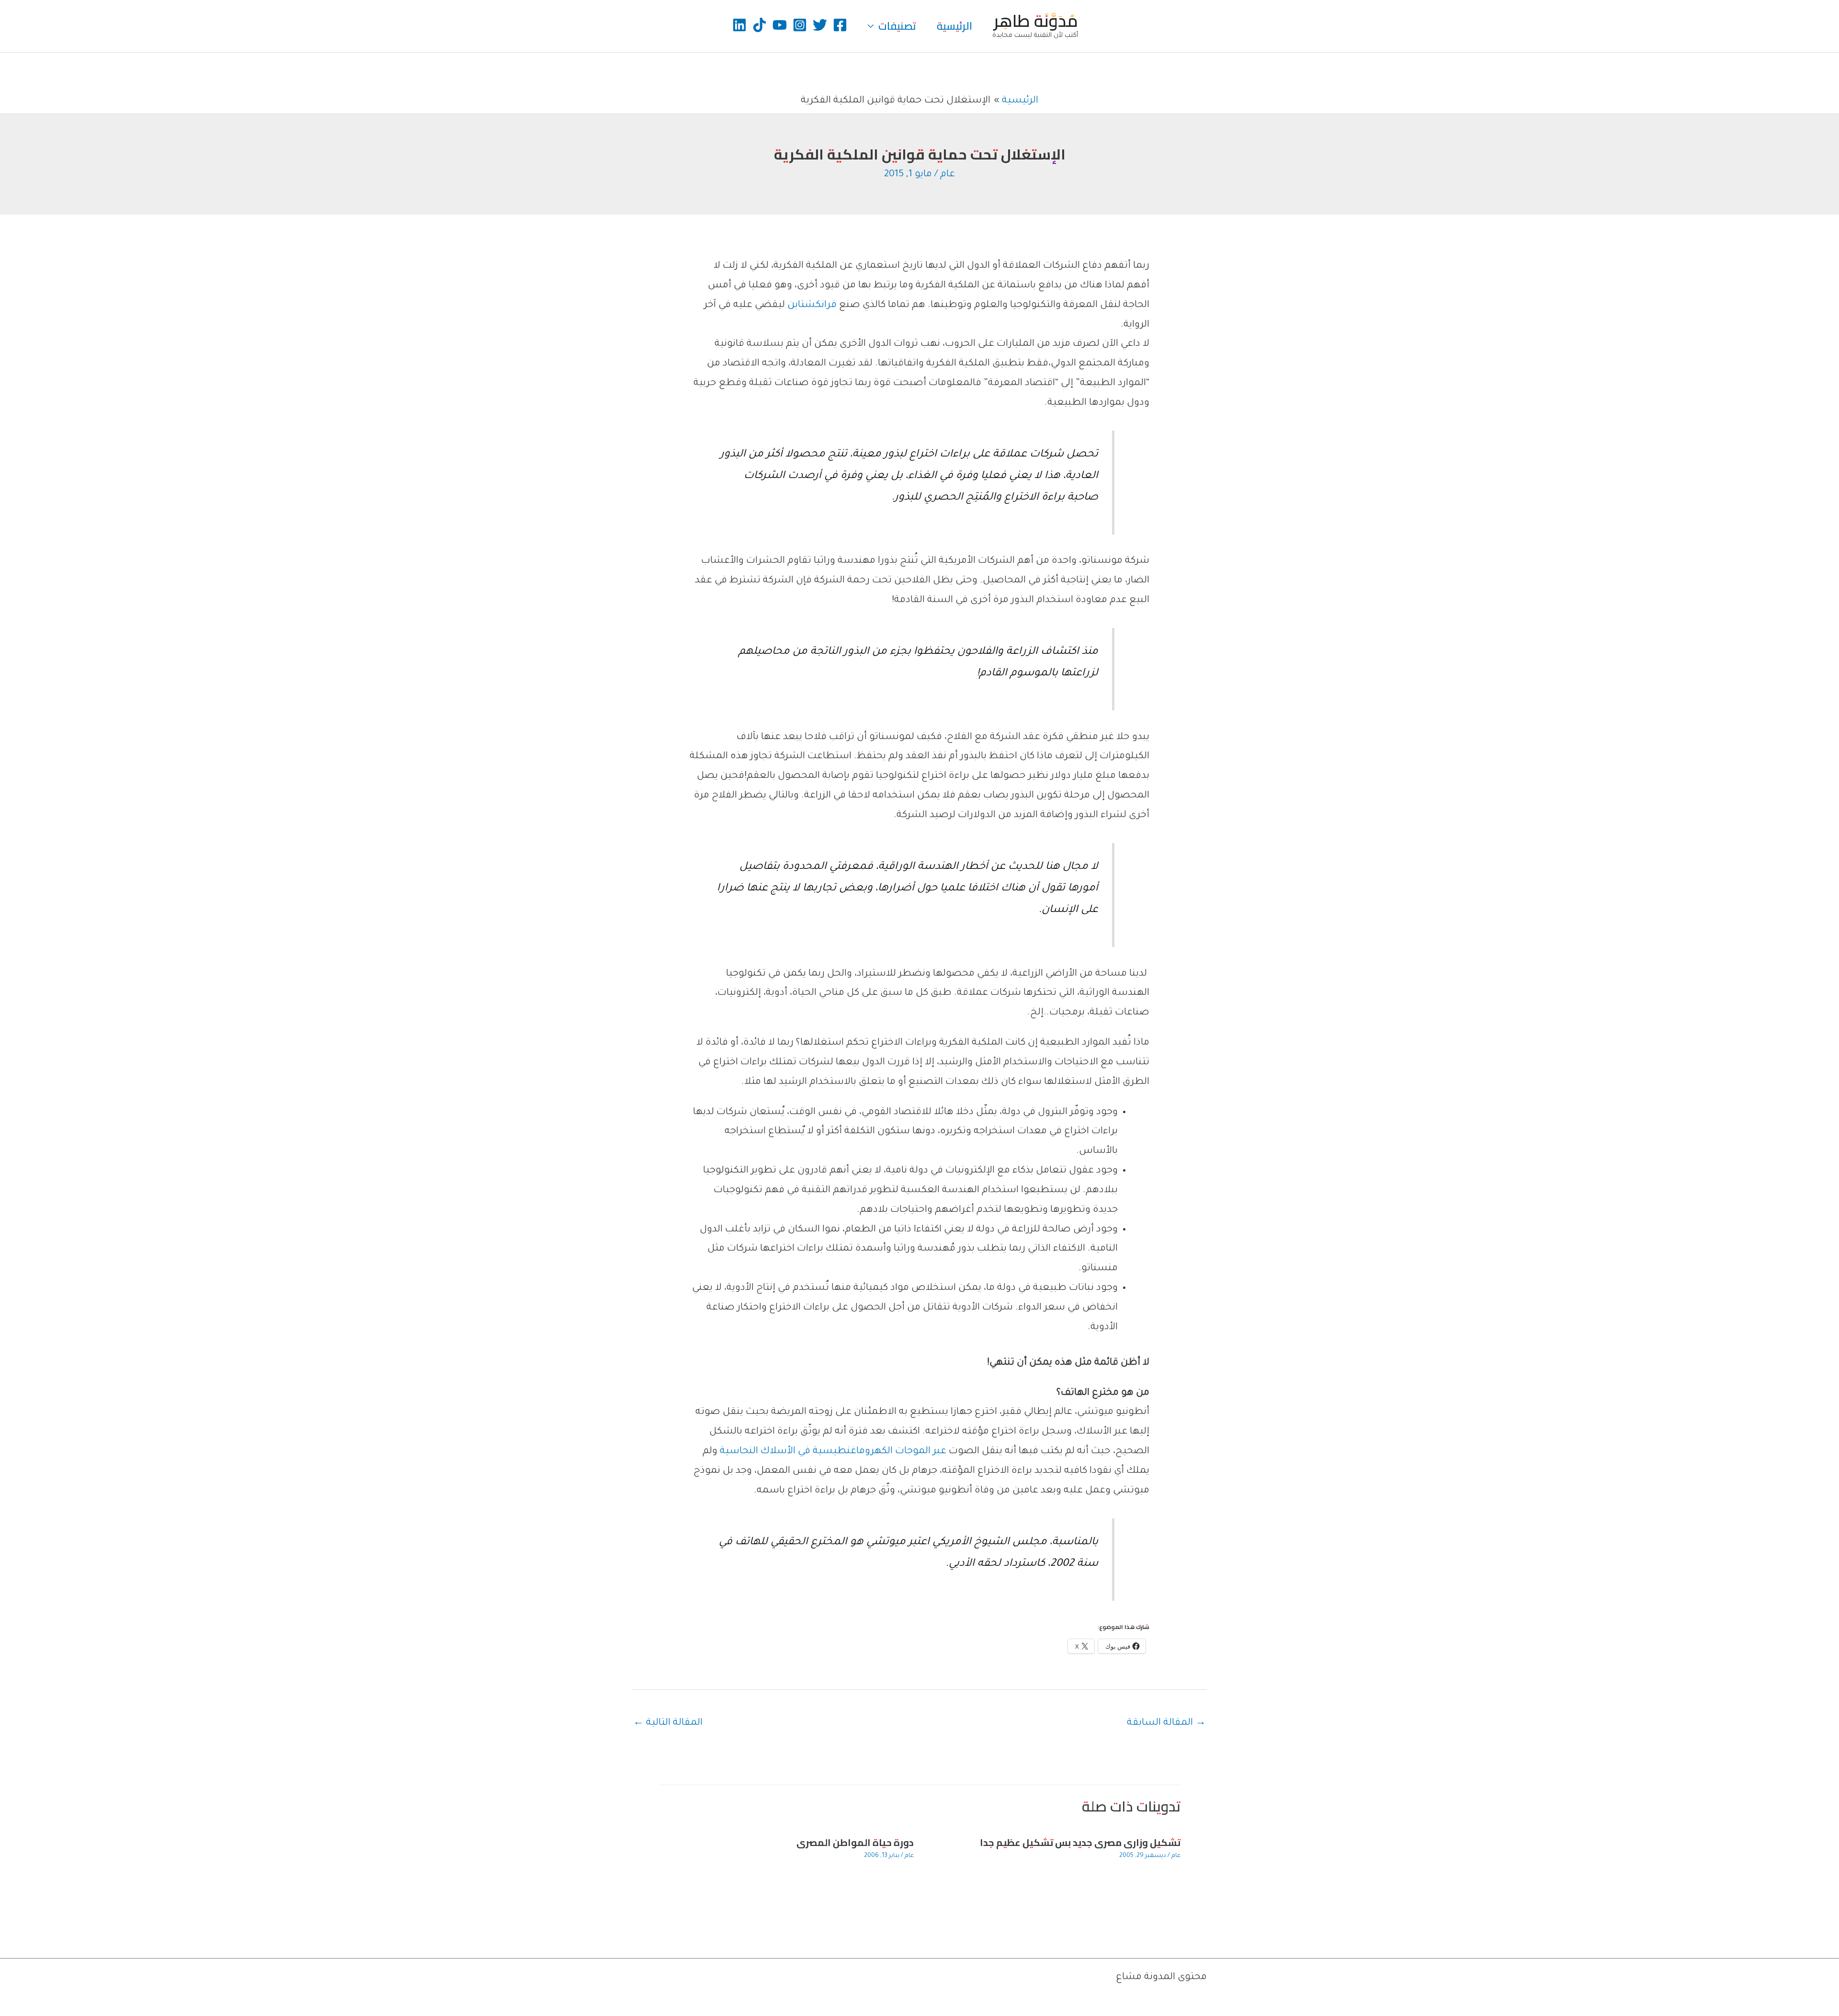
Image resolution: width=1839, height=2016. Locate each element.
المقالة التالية (668, 1723)
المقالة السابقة (1166, 1723)
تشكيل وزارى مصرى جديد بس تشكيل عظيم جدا (1080, 1842)
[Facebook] (840, 25)
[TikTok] (760, 25)
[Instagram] (800, 25)
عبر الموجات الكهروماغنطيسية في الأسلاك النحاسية (833, 1452)
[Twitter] (820, 25)
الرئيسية (954, 26)
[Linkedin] (739, 25)
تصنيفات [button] (897, 26)
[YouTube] (780, 25)
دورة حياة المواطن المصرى (855, 1842)
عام (948, 175)
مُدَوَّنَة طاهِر (1036, 21)
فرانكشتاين (812, 306)
